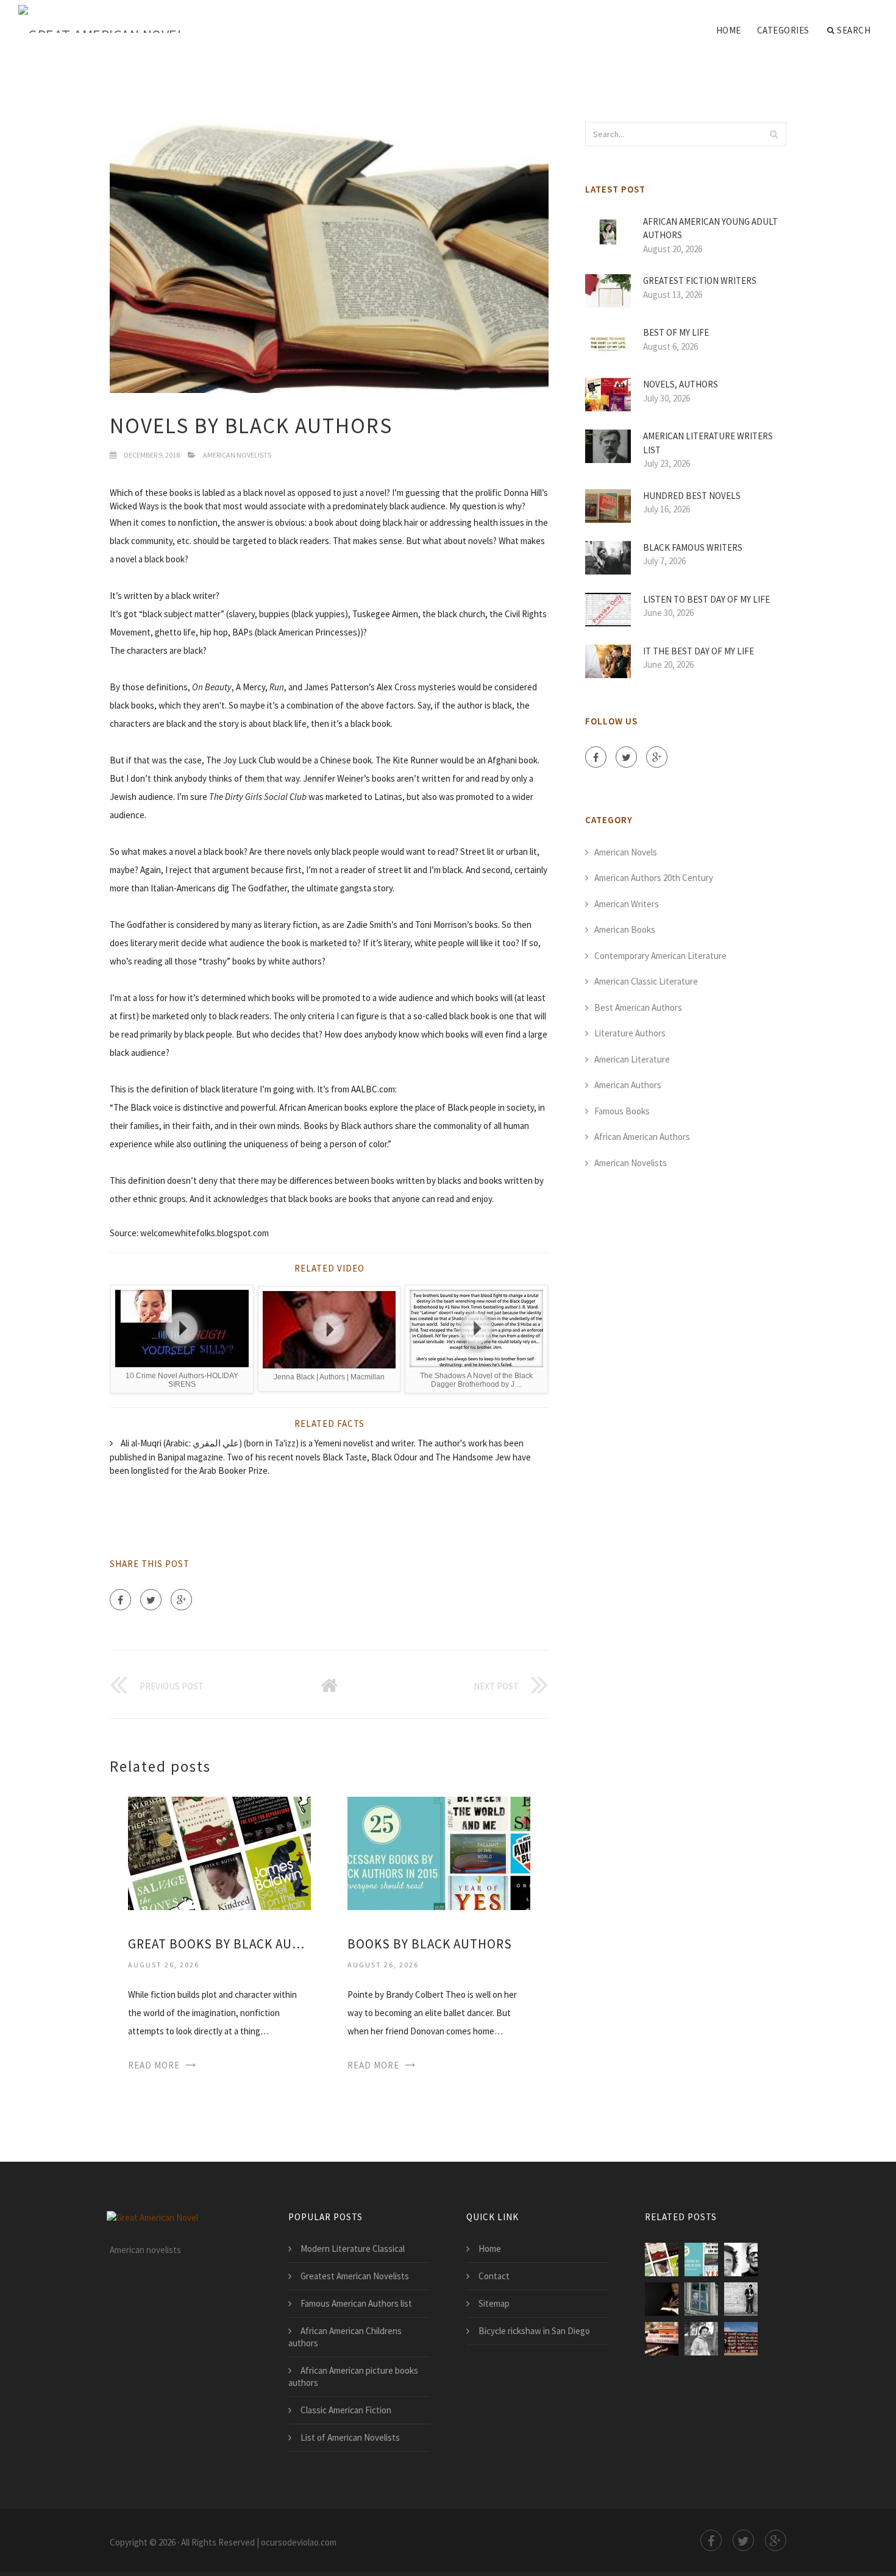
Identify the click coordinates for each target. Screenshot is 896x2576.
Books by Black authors (430, 1944)
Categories (783, 30)
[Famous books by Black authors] (741, 2259)
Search (854, 30)
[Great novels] (741, 2339)
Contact (494, 2276)
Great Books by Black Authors (219, 1944)
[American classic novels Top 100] (741, 2299)
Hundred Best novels (692, 496)
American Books (625, 929)
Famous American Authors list (356, 2303)
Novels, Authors (681, 384)
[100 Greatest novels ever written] (662, 2339)
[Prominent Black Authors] (662, 2299)
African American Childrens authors (345, 2337)
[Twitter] (151, 1600)
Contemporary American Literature (660, 956)
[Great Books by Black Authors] (219, 1852)
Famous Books (622, 1111)
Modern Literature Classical (353, 2249)
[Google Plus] (181, 1600)
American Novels (626, 852)
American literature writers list (708, 443)
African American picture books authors (353, 2376)
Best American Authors (638, 1007)
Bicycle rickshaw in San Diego (534, 2331)
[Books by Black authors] (439, 1852)
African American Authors (642, 1137)
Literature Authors (630, 1033)
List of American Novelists (350, 2437)
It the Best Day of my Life (699, 651)
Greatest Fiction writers (700, 281)
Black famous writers (693, 547)
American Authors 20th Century (654, 878)
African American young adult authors (710, 228)
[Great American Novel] (101, 19)
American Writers (627, 904)
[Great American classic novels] (701, 2339)
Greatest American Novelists (355, 2276)
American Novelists (237, 455)
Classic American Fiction (346, 2410)
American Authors (628, 1085)
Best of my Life (676, 332)
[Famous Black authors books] (701, 2299)
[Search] (773, 134)
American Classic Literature (646, 981)
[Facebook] (120, 1600)
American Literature (632, 1059)
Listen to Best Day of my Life (706, 599)
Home (729, 30)
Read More (154, 2065)
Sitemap (494, 2303)
